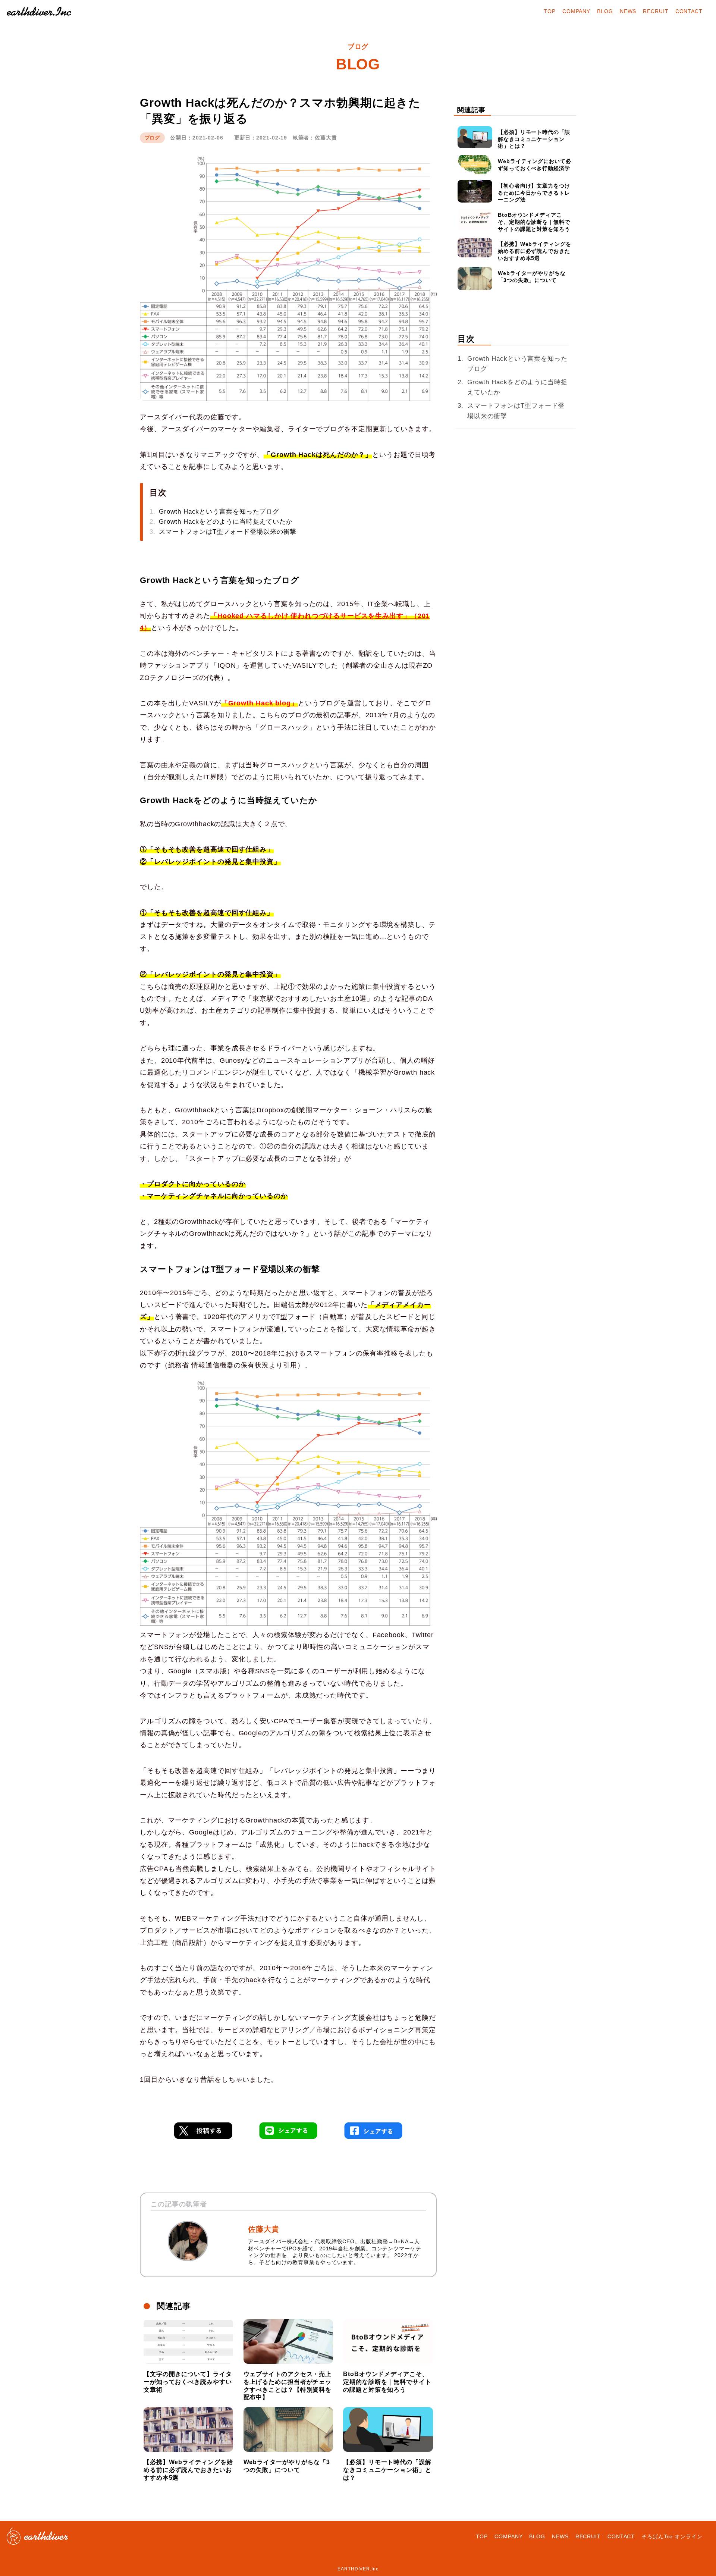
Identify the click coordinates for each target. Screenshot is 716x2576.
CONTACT (689, 11)
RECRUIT (656, 11)
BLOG (605, 11)
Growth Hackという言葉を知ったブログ (219, 512)
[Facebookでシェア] (373, 2134)
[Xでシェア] (203, 2134)
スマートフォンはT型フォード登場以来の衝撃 (228, 532)
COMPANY (576, 11)
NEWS (628, 11)
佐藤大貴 (264, 2229)
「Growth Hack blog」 (260, 703)
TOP (550, 11)
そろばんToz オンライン (672, 2536)
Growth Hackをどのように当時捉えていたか (226, 522)
